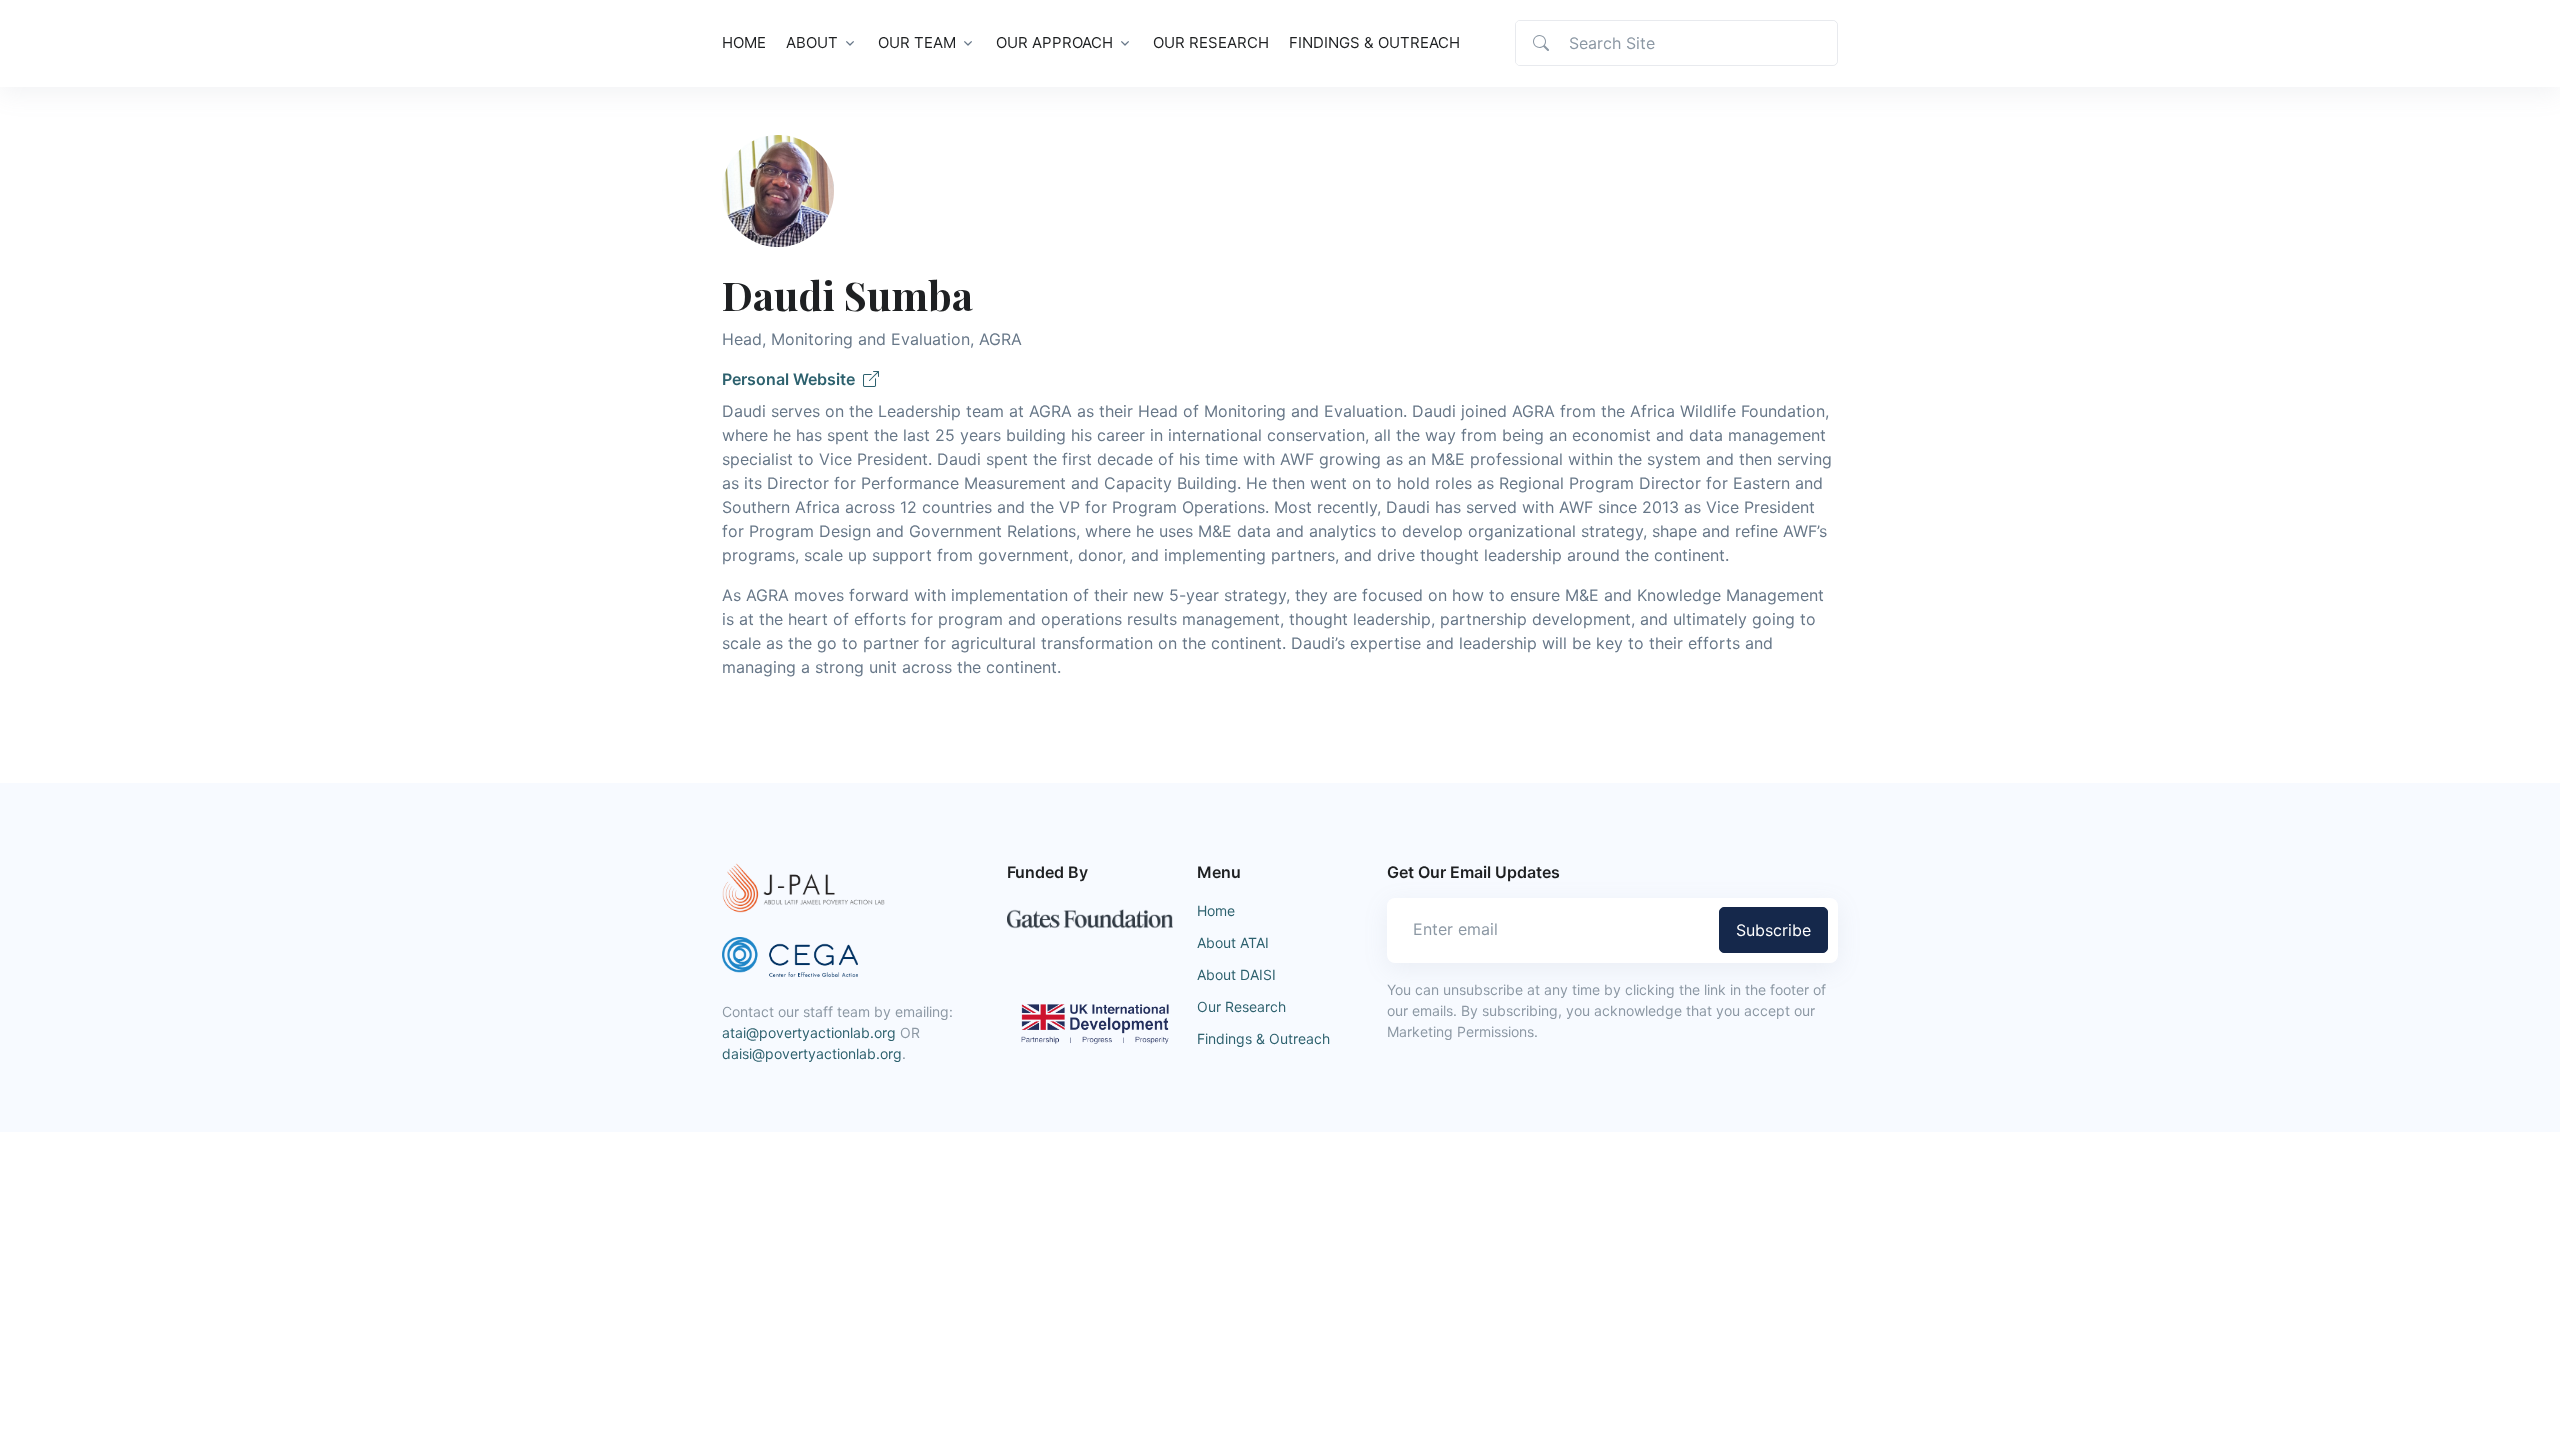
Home (744, 42)
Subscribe (1773, 930)
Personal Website (792, 379)
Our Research (1211, 42)
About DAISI (1236, 974)
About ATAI (1233, 942)
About (812, 42)
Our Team (917, 42)
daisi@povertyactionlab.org (812, 1053)
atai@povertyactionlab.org (809, 1032)
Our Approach (1054, 42)
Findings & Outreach (1374, 42)
